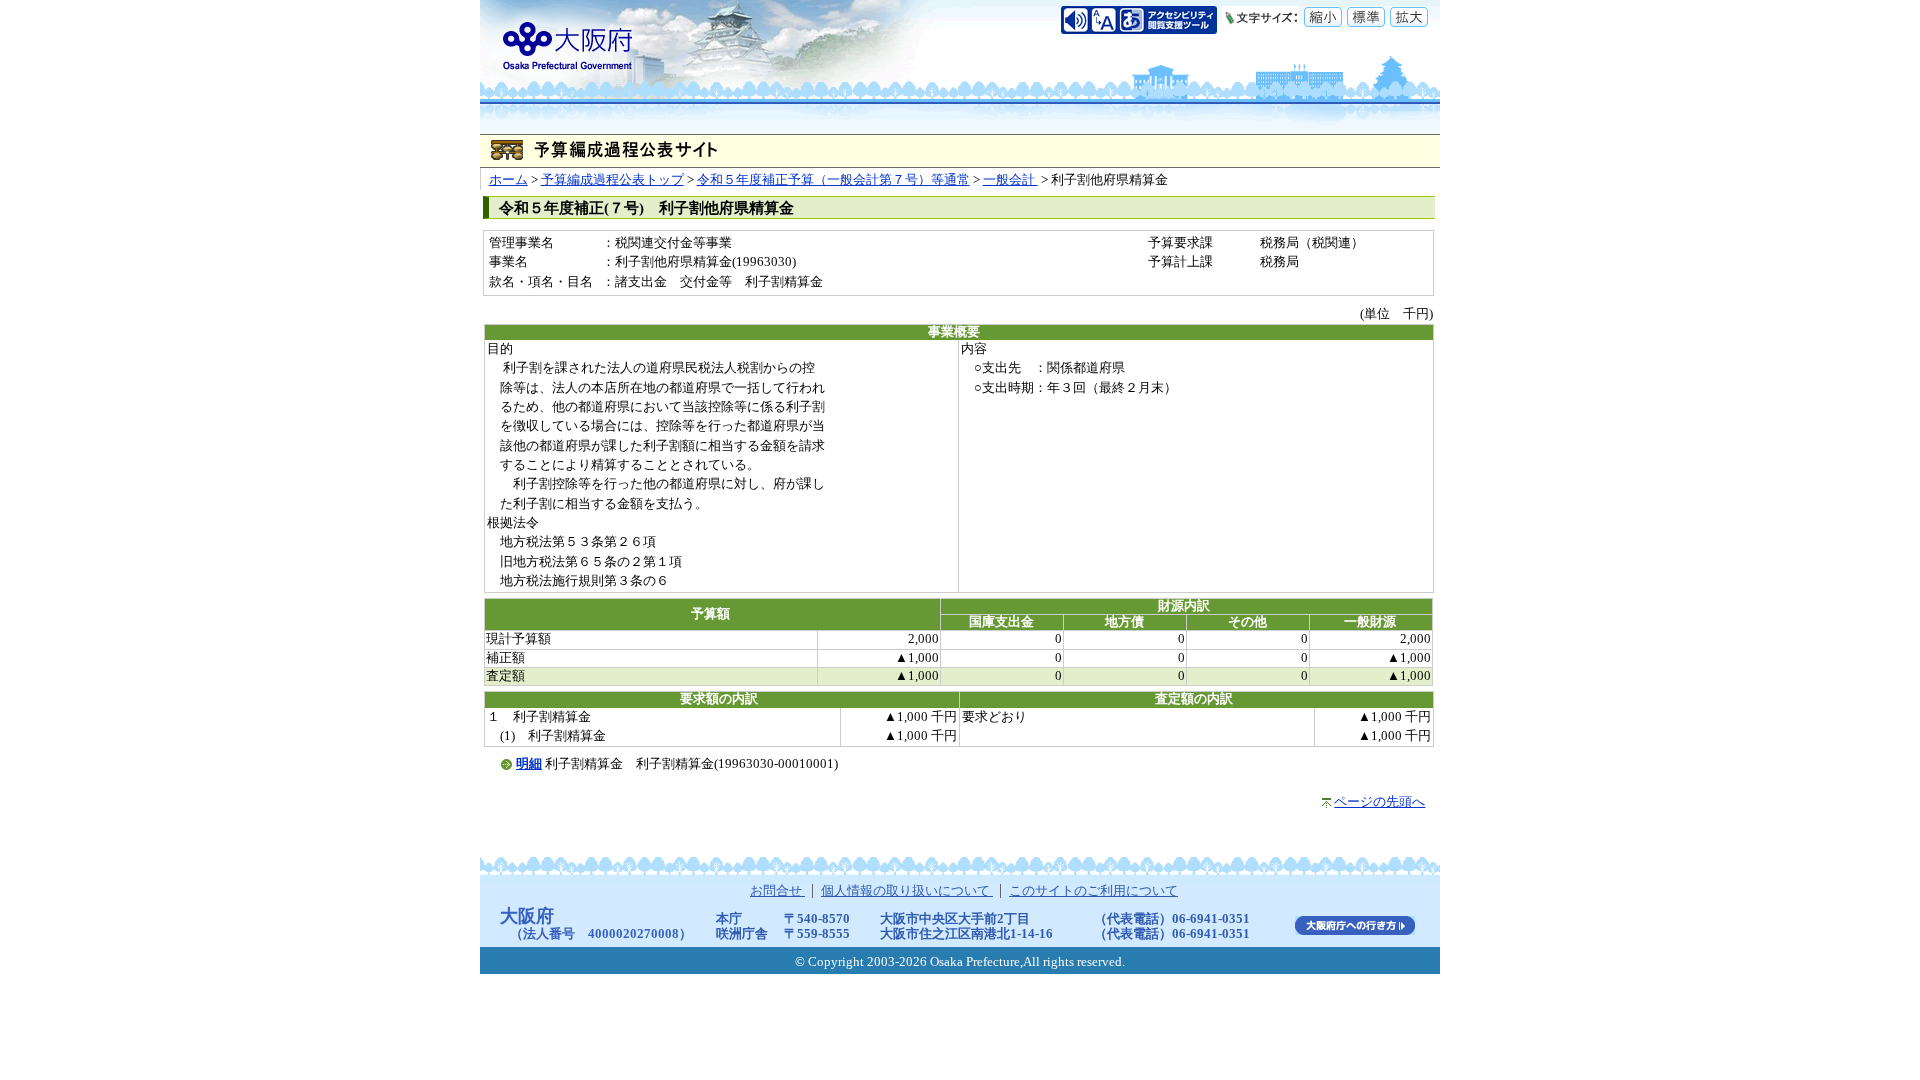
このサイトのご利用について (1093, 891)
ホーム (508, 180)
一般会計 (1010, 180)
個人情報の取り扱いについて (907, 891)
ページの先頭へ (1379, 802)
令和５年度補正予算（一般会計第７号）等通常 (833, 180)
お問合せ (777, 891)
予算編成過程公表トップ (612, 180)
